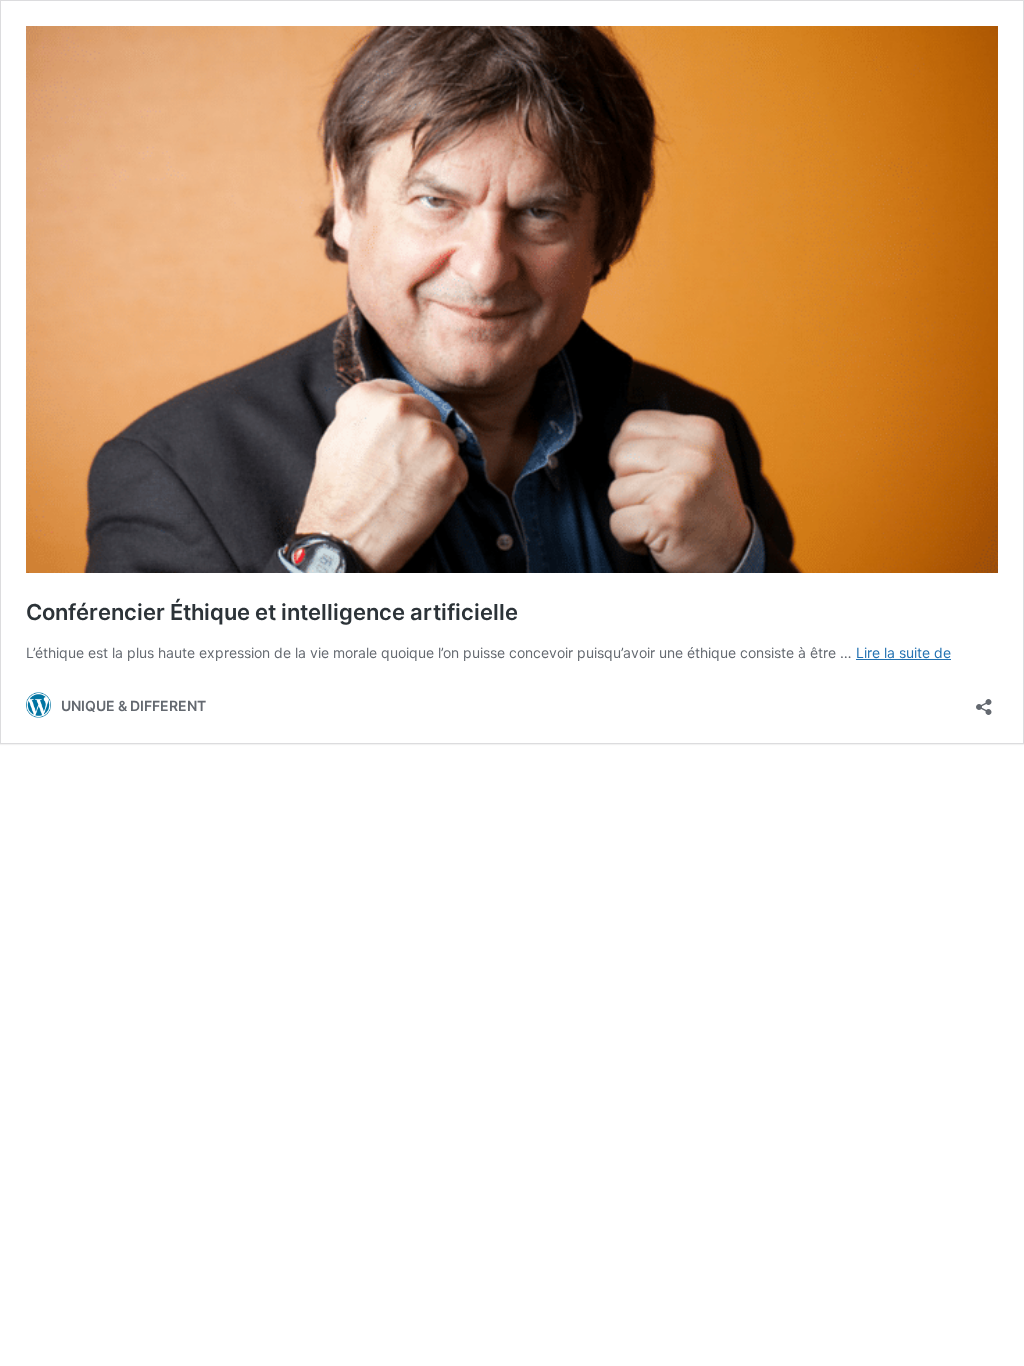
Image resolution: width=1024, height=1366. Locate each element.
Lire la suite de (903, 652)
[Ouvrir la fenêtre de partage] (984, 700)
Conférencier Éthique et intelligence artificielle (272, 612)
